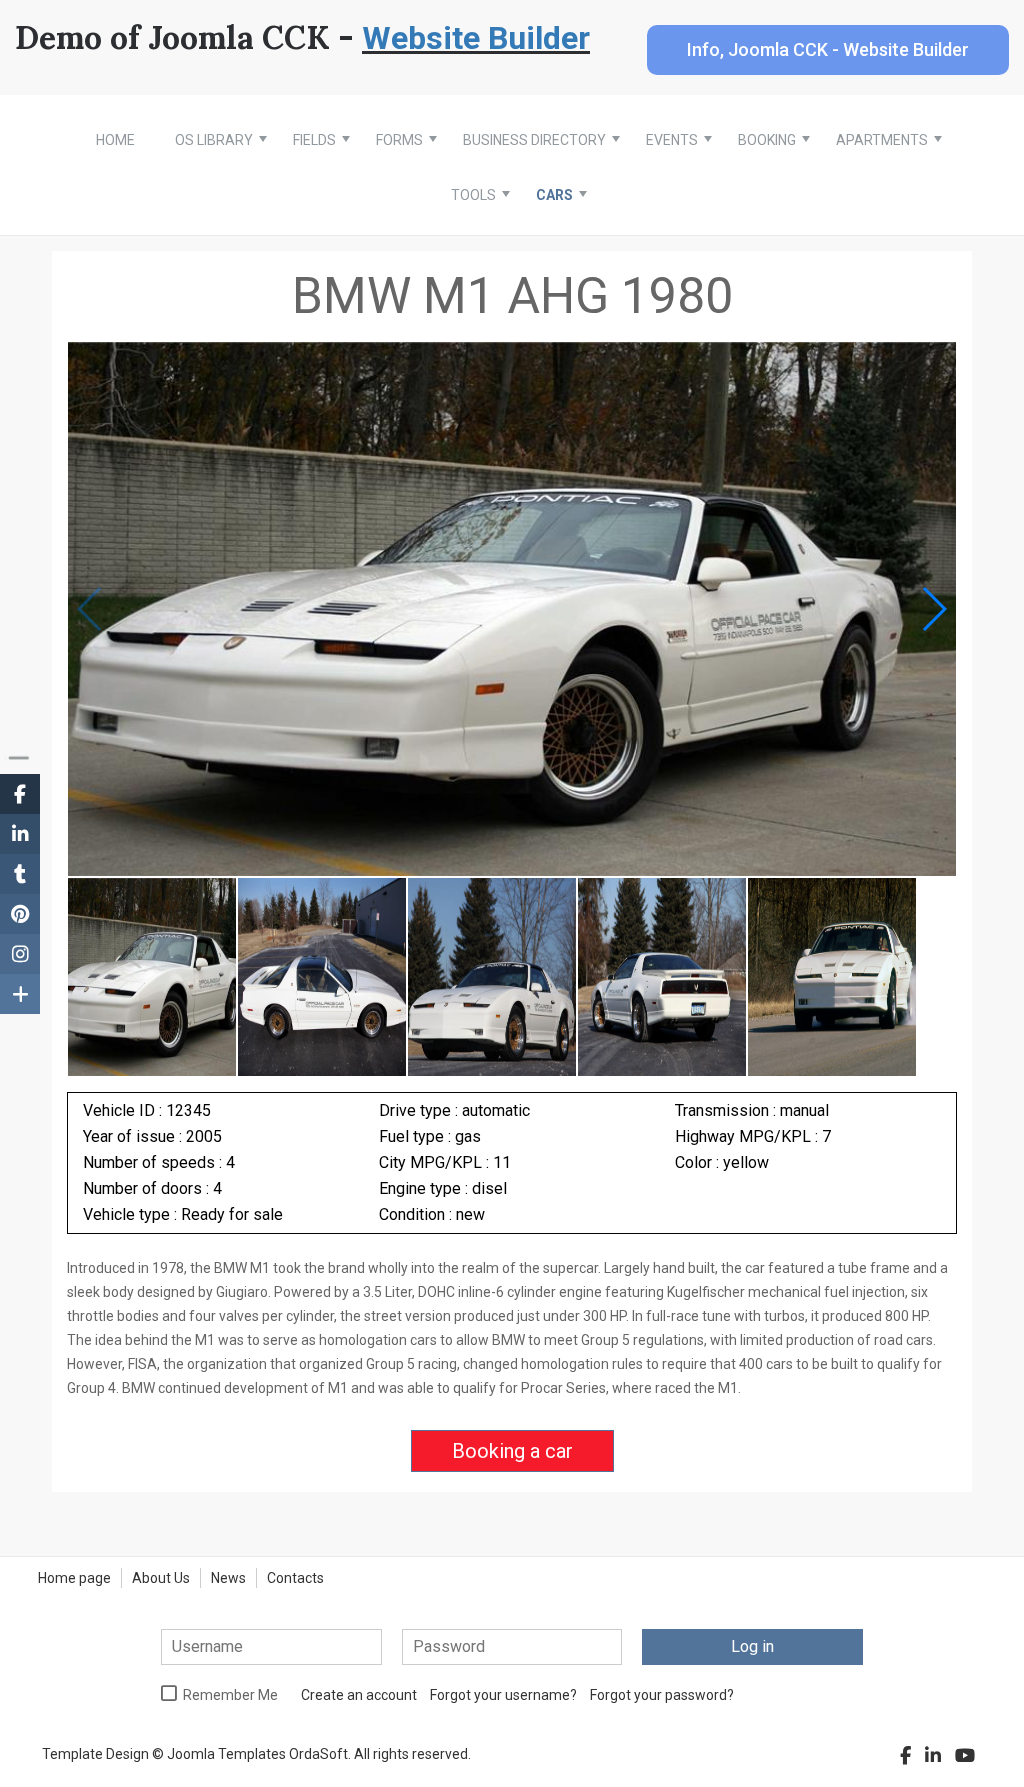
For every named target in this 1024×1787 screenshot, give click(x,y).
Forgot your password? (662, 1695)
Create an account (359, 1695)
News (228, 1578)
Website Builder (476, 38)
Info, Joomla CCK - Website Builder (828, 49)
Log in (752, 1646)
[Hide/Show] (18, 757)
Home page (74, 1578)
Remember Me (230, 1695)
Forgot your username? (503, 1695)
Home (115, 140)
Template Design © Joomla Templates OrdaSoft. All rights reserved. (256, 1754)
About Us (161, 1578)
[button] (933, 609)
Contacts (295, 1578)
